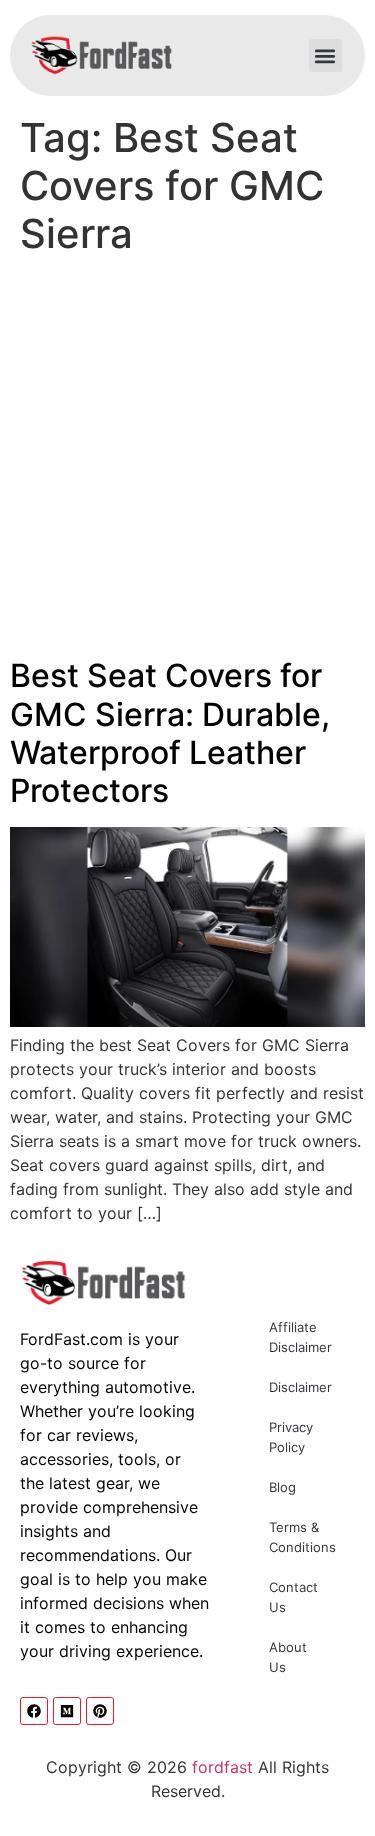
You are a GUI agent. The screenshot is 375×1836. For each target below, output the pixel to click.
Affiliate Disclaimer (300, 1337)
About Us (288, 1657)
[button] (325, 55)
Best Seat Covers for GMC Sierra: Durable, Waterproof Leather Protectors (170, 733)
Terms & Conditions (302, 1537)
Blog (282, 1487)
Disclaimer (300, 1387)
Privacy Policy (291, 1437)
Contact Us (293, 1597)
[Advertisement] (187, 461)
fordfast (222, 1767)
